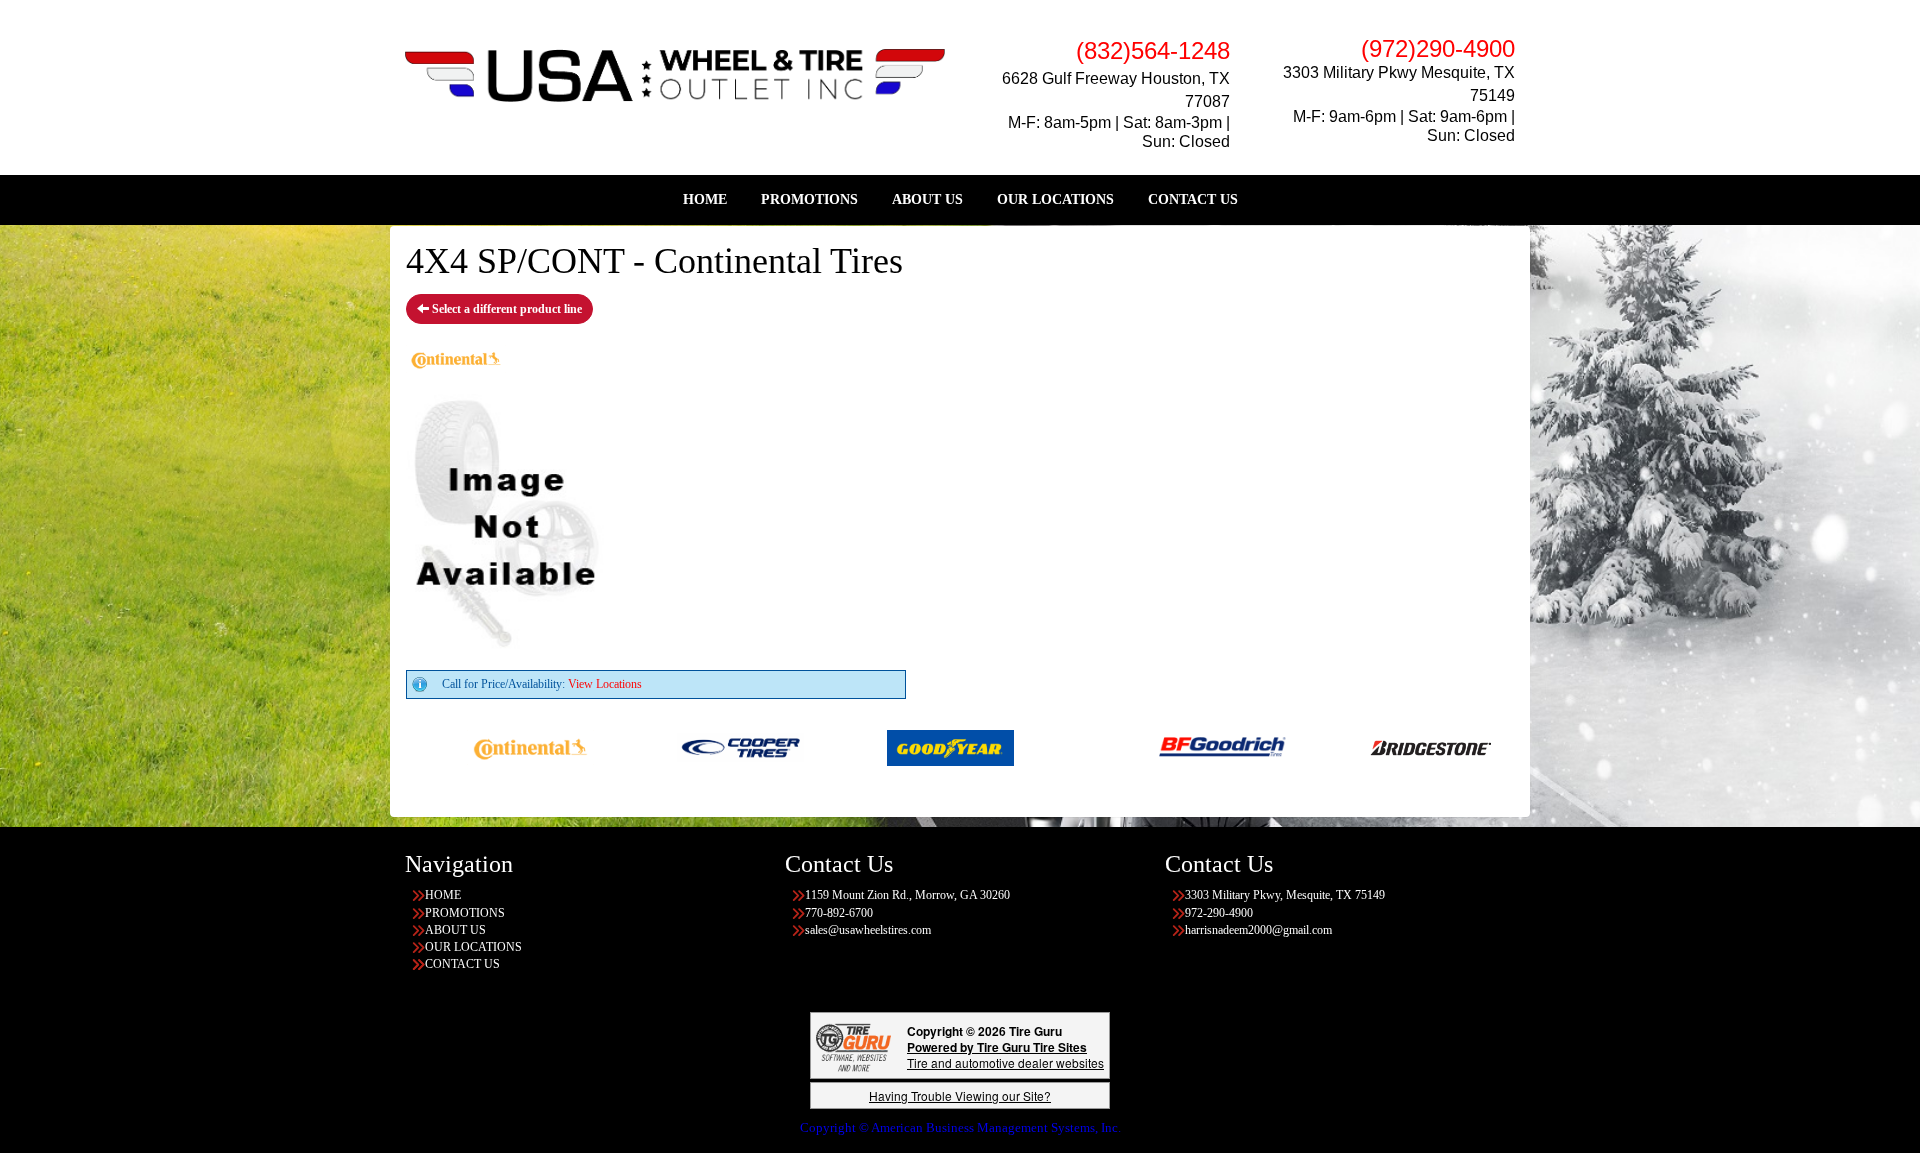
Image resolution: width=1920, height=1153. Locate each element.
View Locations (605, 684)
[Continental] (483, 746)
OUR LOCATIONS (1055, 199)
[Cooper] (693, 746)
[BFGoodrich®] (1175, 746)
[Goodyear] (903, 746)
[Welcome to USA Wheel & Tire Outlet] (675, 74)
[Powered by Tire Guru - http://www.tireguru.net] (853, 1045)
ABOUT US (927, 199)
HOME (705, 199)
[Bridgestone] (1385, 746)
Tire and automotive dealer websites (1005, 1054)
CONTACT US (1193, 199)
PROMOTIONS (809, 199)
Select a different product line (505, 309)
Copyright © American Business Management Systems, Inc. (960, 1127)
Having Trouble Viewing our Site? (960, 1095)
